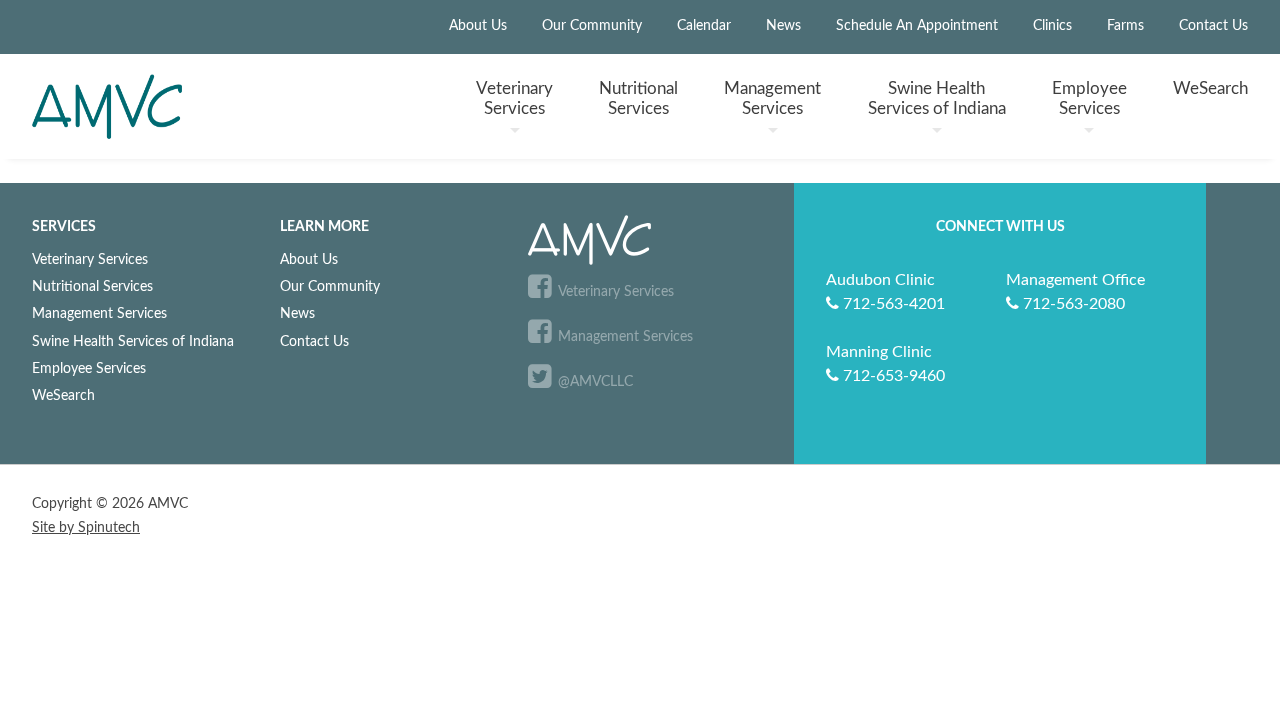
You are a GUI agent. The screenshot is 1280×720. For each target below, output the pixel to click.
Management (772, 98)
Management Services (99, 313)
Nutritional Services (92, 286)
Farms (1125, 26)
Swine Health (937, 98)
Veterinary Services (90, 259)
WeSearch (1210, 88)
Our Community (592, 26)
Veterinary (514, 98)
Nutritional (638, 98)
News (783, 26)
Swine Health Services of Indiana (133, 341)
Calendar (704, 26)
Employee (1089, 98)
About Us (478, 26)
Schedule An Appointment (917, 26)
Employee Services (89, 368)
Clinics (1052, 26)
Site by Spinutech (86, 528)
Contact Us (1213, 26)
